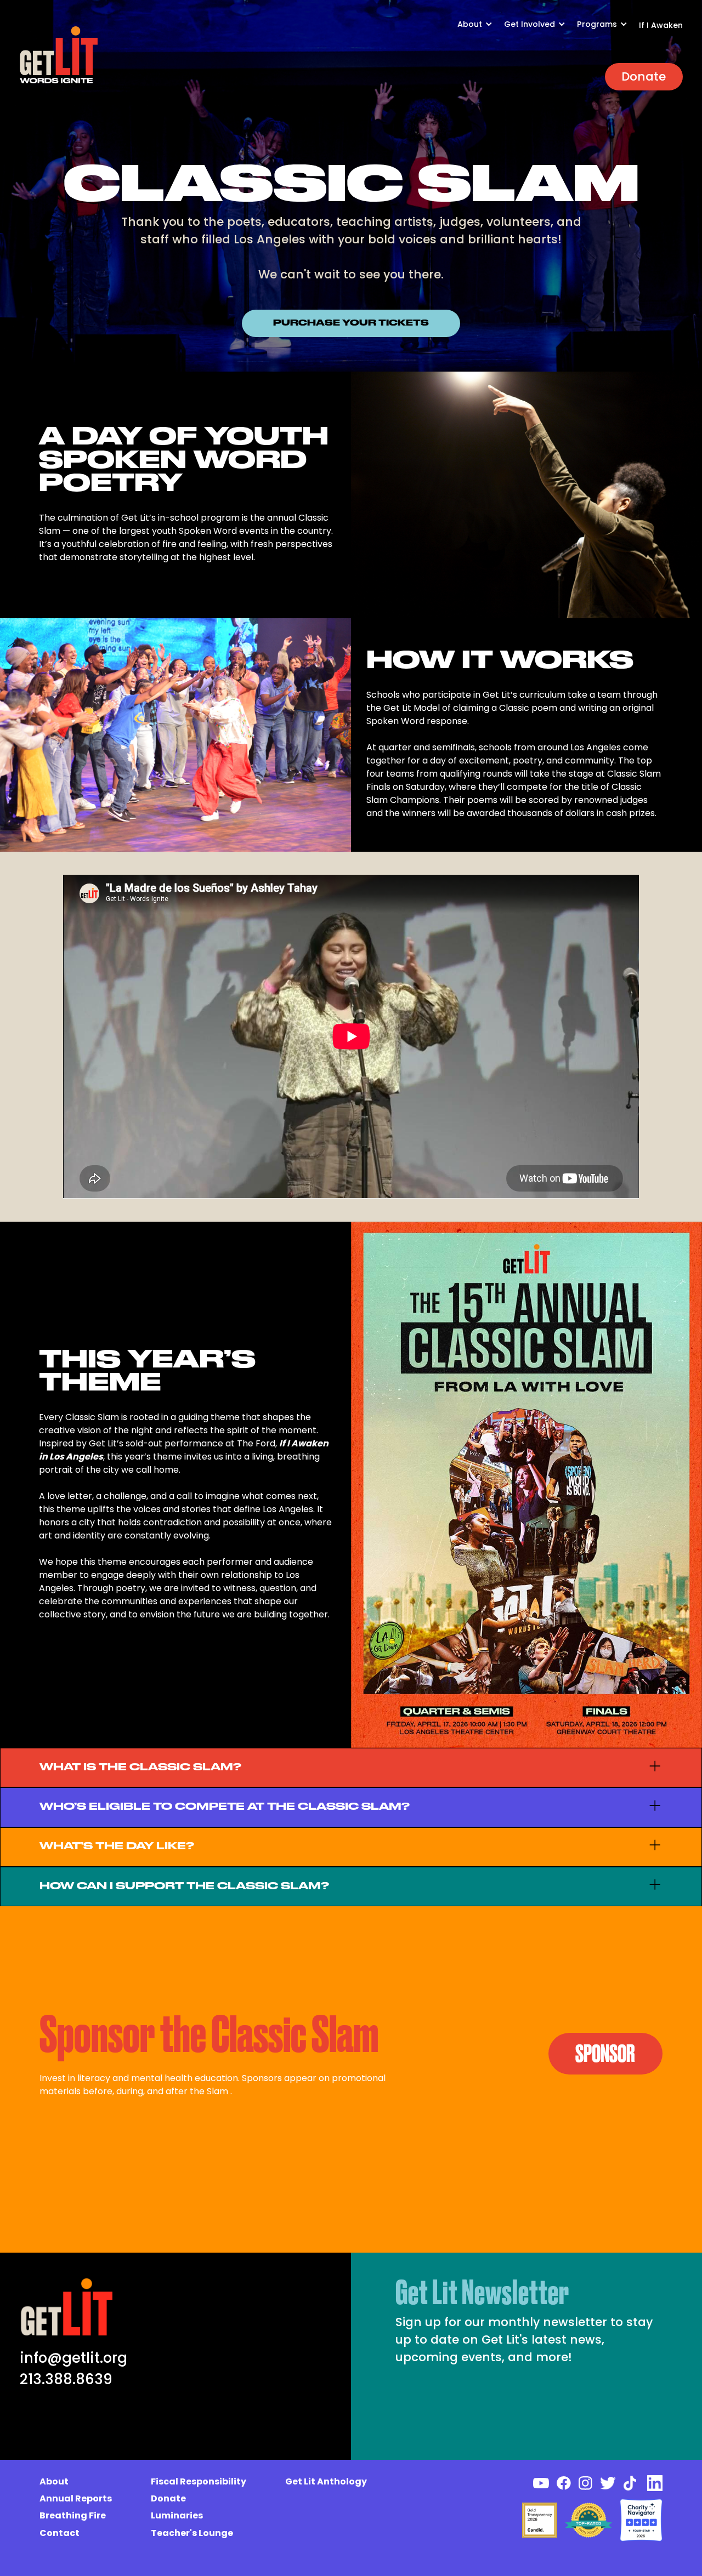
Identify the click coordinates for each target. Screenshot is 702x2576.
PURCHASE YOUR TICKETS (351, 323)
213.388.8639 (66, 2379)
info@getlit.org (73, 2358)
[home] (59, 55)
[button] (481, 30)
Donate (644, 76)
